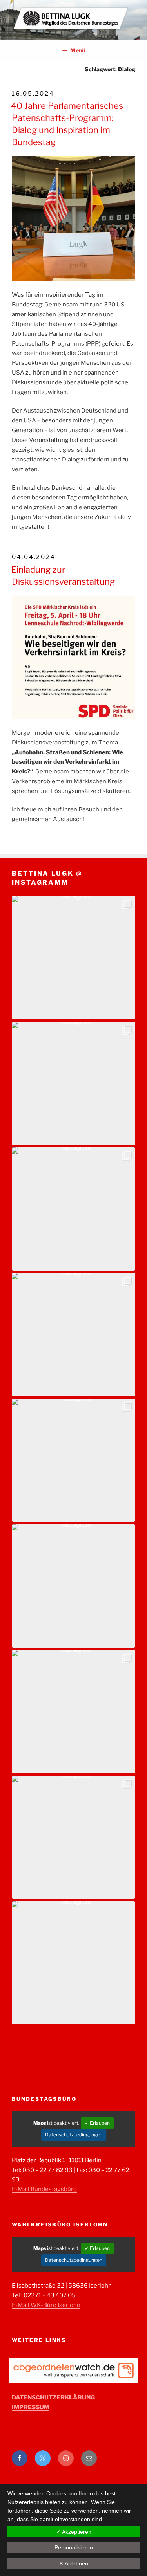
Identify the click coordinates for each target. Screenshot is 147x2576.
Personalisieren (74, 2547)
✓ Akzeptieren (74, 2532)
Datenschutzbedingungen (74, 2135)
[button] (73, 958)
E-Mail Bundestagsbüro (44, 2189)
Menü (78, 50)
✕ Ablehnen (73, 2563)
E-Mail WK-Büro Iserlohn (46, 2305)
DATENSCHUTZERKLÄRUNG (53, 2398)
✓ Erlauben (97, 2123)
